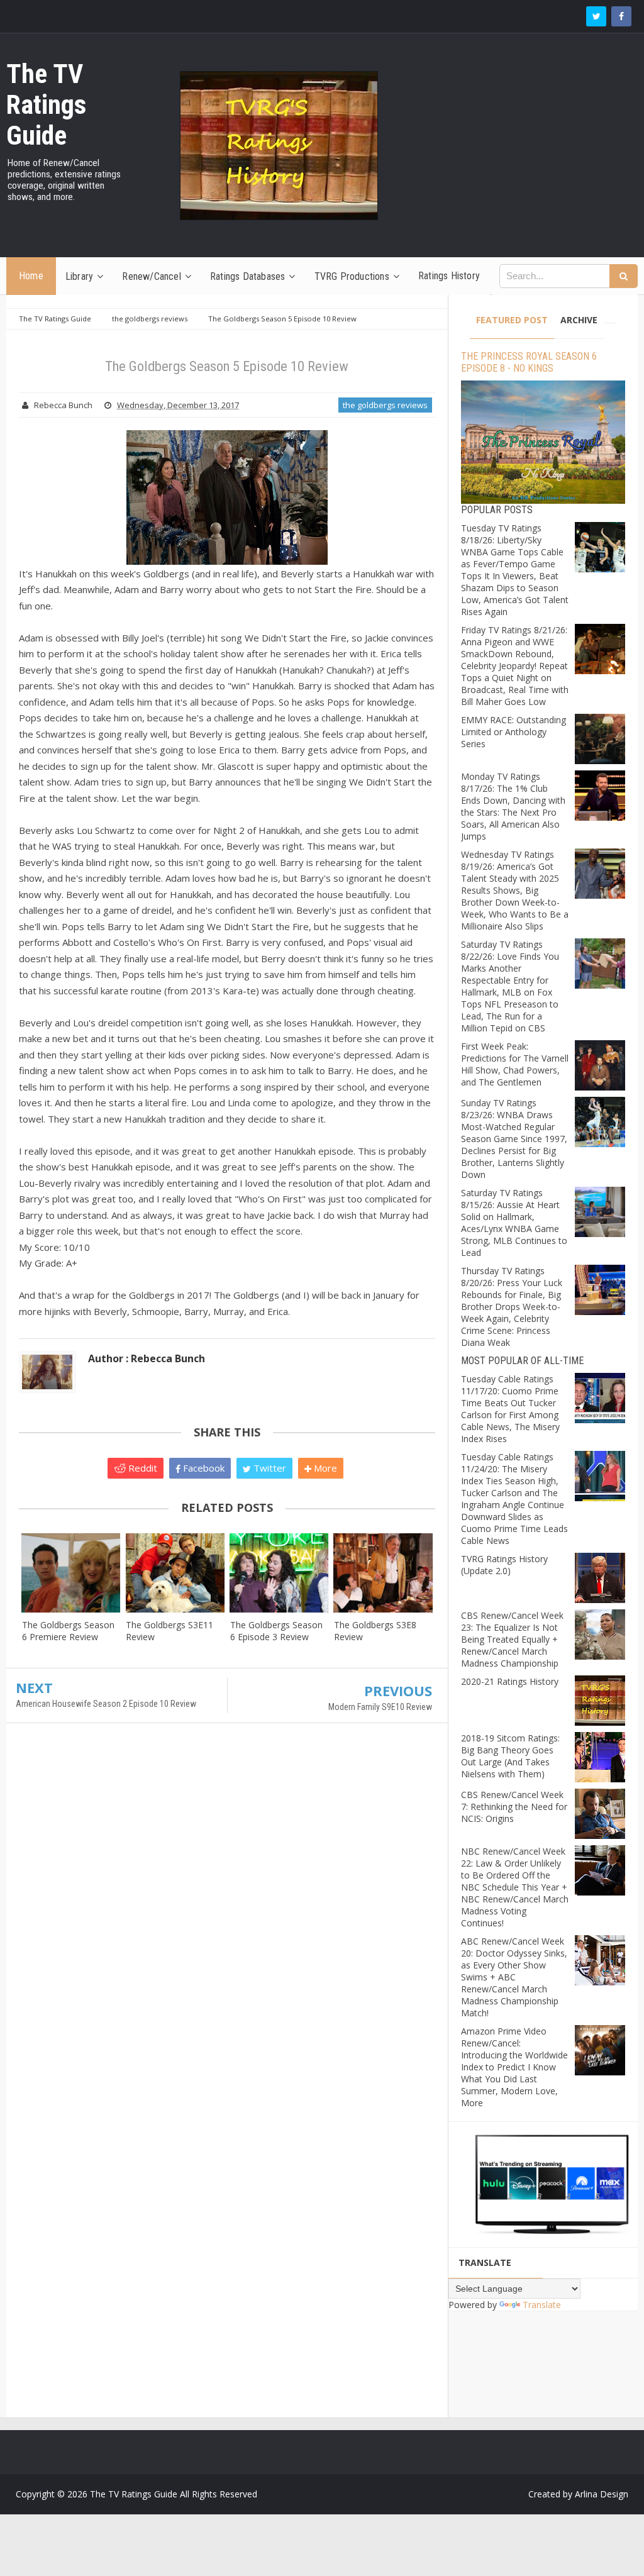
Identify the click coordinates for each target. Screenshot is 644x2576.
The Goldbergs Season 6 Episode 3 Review (276, 1631)
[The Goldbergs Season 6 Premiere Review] (71, 1573)
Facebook (203, 1468)
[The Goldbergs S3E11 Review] (175, 1573)
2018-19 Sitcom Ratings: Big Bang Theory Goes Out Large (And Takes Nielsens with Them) (510, 1756)
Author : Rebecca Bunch (147, 1358)
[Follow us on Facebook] (621, 16)
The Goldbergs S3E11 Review (169, 1631)
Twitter (269, 1468)
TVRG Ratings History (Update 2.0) (504, 1565)
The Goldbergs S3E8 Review (375, 1631)
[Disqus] (227, 1914)
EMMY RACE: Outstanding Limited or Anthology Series (514, 732)
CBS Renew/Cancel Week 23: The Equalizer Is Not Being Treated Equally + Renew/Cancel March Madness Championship (512, 1639)
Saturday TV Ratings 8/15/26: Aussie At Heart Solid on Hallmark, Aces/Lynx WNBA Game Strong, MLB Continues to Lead (514, 1223)
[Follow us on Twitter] (596, 16)
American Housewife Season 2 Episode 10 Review (106, 1704)
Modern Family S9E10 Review (380, 1707)
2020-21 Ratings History (510, 1681)
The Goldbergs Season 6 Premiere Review (68, 1631)
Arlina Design (602, 2494)
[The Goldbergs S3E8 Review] (383, 1573)
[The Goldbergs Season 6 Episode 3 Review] (279, 1573)
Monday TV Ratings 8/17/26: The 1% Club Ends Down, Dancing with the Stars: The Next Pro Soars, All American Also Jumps (513, 806)
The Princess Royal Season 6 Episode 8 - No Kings (529, 362)
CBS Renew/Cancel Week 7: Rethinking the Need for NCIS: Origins (514, 1807)
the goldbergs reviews (385, 405)
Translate (542, 2305)
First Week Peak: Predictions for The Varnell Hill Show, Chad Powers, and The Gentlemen (515, 1064)
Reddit (142, 1468)
